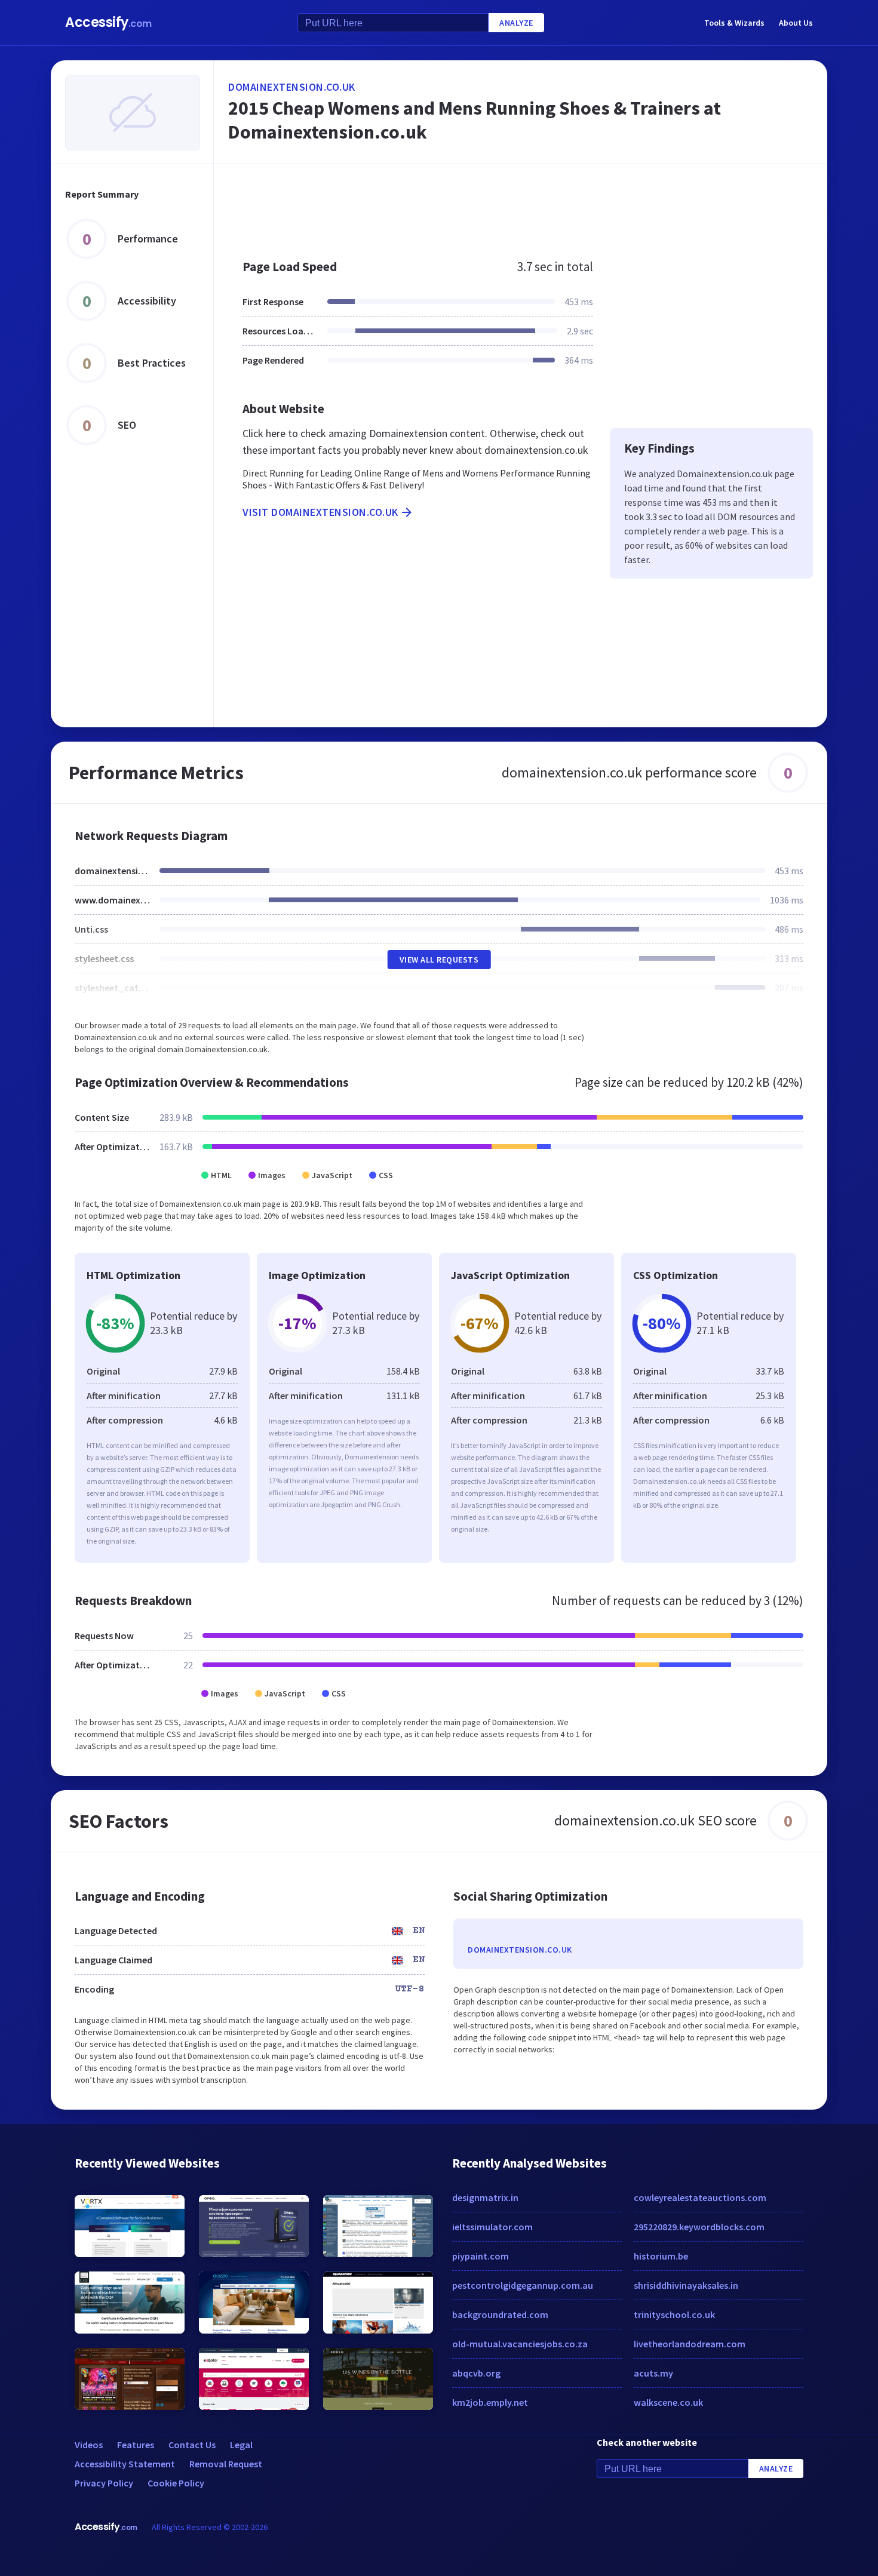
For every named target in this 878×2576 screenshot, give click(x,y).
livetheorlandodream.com (690, 2344)
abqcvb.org (476, 2373)
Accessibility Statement (125, 2464)
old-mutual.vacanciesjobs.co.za (520, 2344)
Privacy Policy (104, 2483)
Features (136, 2445)
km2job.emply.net (490, 2402)
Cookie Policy (176, 2483)
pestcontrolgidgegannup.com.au (523, 2285)
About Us (796, 23)
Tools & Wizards (734, 23)
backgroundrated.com (500, 2314)
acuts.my (653, 2373)
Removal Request (226, 2464)
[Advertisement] (521, 205)
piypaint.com (481, 2256)
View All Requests (439, 960)
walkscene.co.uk (668, 2402)
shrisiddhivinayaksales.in (686, 2285)
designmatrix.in (485, 2197)
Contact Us (192, 2445)
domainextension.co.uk (292, 87)
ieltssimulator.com (492, 2227)
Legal (241, 2445)
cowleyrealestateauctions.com (700, 2197)
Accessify (108, 22)
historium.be (661, 2256)
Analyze (516, 23)
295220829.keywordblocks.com (699, 2227)
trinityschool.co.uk (674, 2314)
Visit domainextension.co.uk (320, 512)
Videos (89, 2445)
